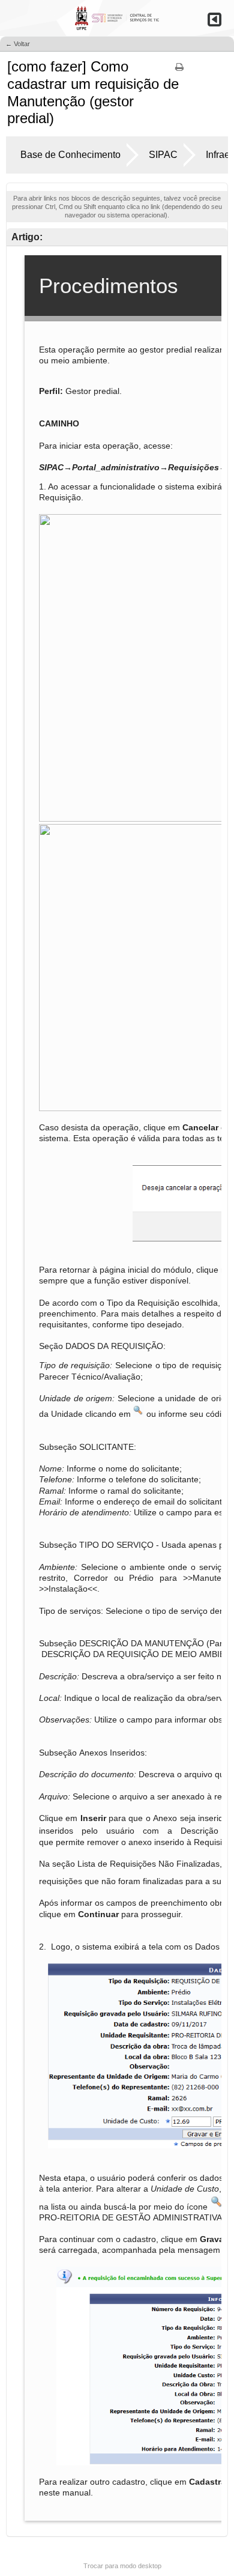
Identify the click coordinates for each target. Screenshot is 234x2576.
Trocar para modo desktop (122, 2566)
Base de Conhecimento (70, 155)
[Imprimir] (179, 71)
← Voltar (18, 44)
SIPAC (163, 155)
